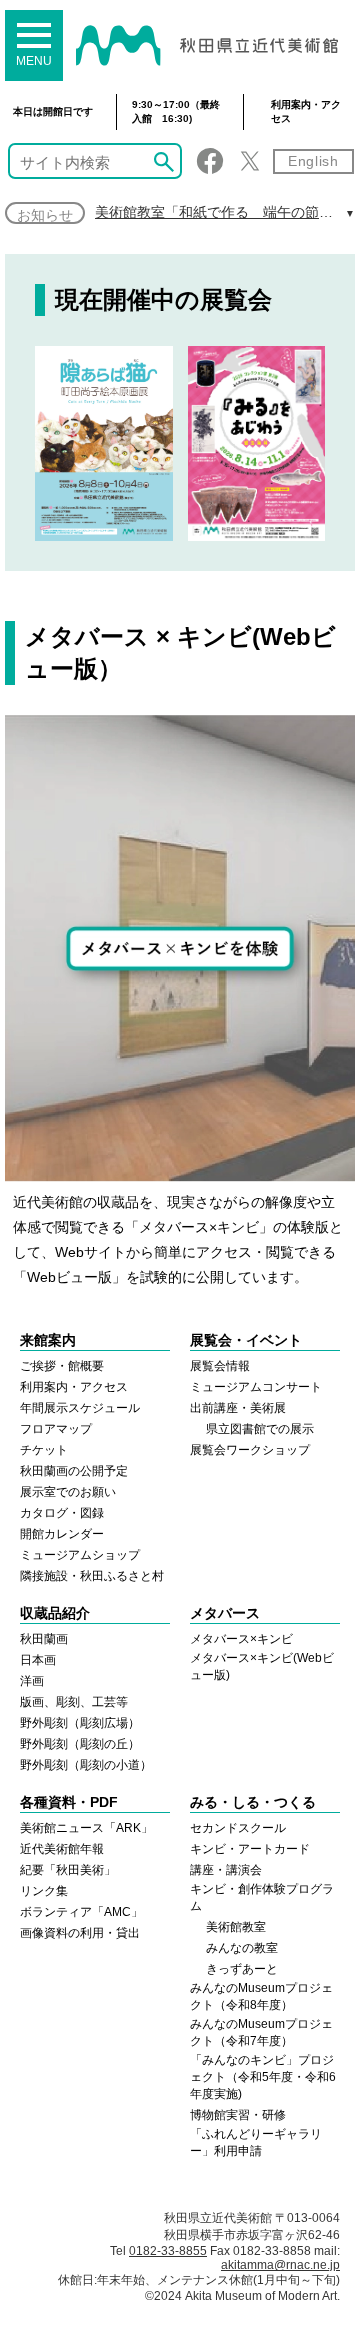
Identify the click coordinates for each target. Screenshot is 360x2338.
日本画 (38, 1660)
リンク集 (44, 1891)
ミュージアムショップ (80, 1555)
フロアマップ (56, 1429)
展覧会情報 (220, 1366)
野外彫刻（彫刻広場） (80, 1723)
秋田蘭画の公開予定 (74, 1471)
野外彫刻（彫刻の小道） (86, 1765)
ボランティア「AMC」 (81, 1912)
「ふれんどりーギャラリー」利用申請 (256, 2142)
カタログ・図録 (62, 1513)
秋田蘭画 (44, 1639)
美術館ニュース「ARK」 (86, 1828)
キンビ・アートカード (250, 1849)
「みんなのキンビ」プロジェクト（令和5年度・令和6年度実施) (263, 2077)
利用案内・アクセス (306, 111)
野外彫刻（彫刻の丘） (80, 1744)
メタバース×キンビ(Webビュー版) (262, 1666)
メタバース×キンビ (241, 1639)
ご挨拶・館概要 (62, 1366)
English (313, 161)
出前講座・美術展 (238, 1408)
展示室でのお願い (68, 1492)
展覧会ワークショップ (250, 1450)
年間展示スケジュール (80, 1408)
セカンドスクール (238, 1828)
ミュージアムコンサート (256, 1387)
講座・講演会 (226, 1870)
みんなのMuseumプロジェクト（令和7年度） (261, 2032)
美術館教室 (236, 1927)
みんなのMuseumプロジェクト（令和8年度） (261, 1996)
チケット (44, 1450)
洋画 (32, 1681)
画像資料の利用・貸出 (80, 1933)
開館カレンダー (62, 1534)
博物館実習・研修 (238, 2115)
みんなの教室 (242, 1948)
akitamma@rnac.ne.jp (280, 2265)
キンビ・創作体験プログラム (262, 1897)
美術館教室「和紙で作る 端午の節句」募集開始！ (207, 213)
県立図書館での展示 (260, 1429)
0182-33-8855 (168, 2251)
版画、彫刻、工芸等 (74, 1702)
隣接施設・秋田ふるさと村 (92, 1576)
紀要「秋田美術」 (68, 1870)
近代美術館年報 (62, 1849)
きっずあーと (242, 1969)
